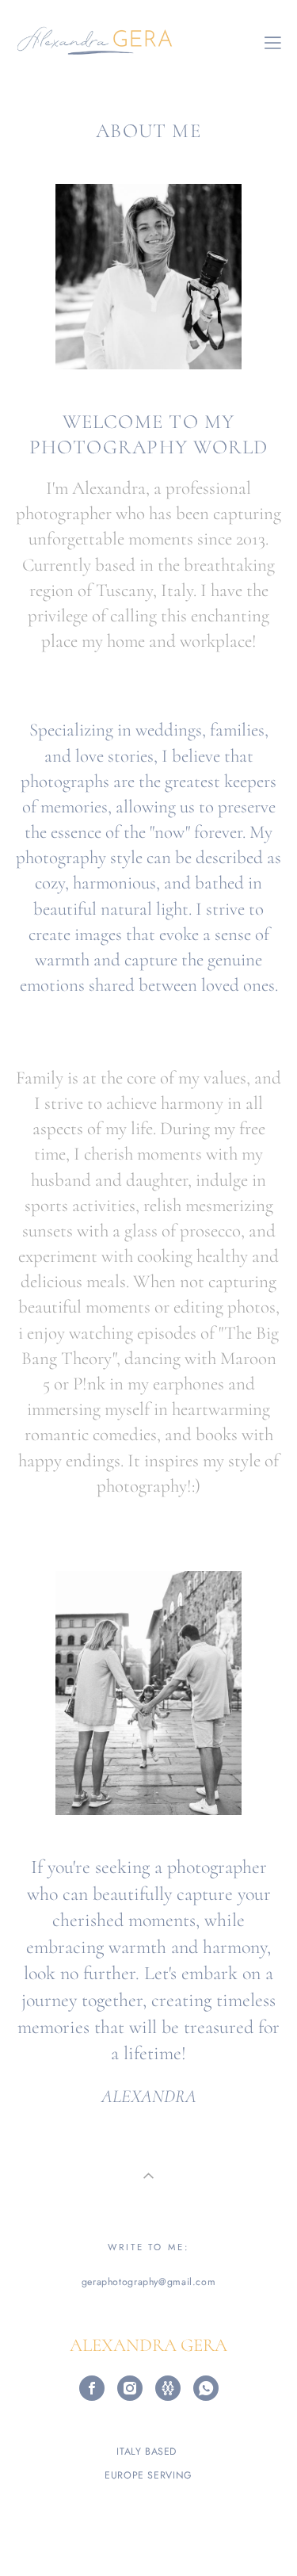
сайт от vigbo (149, 2540)
